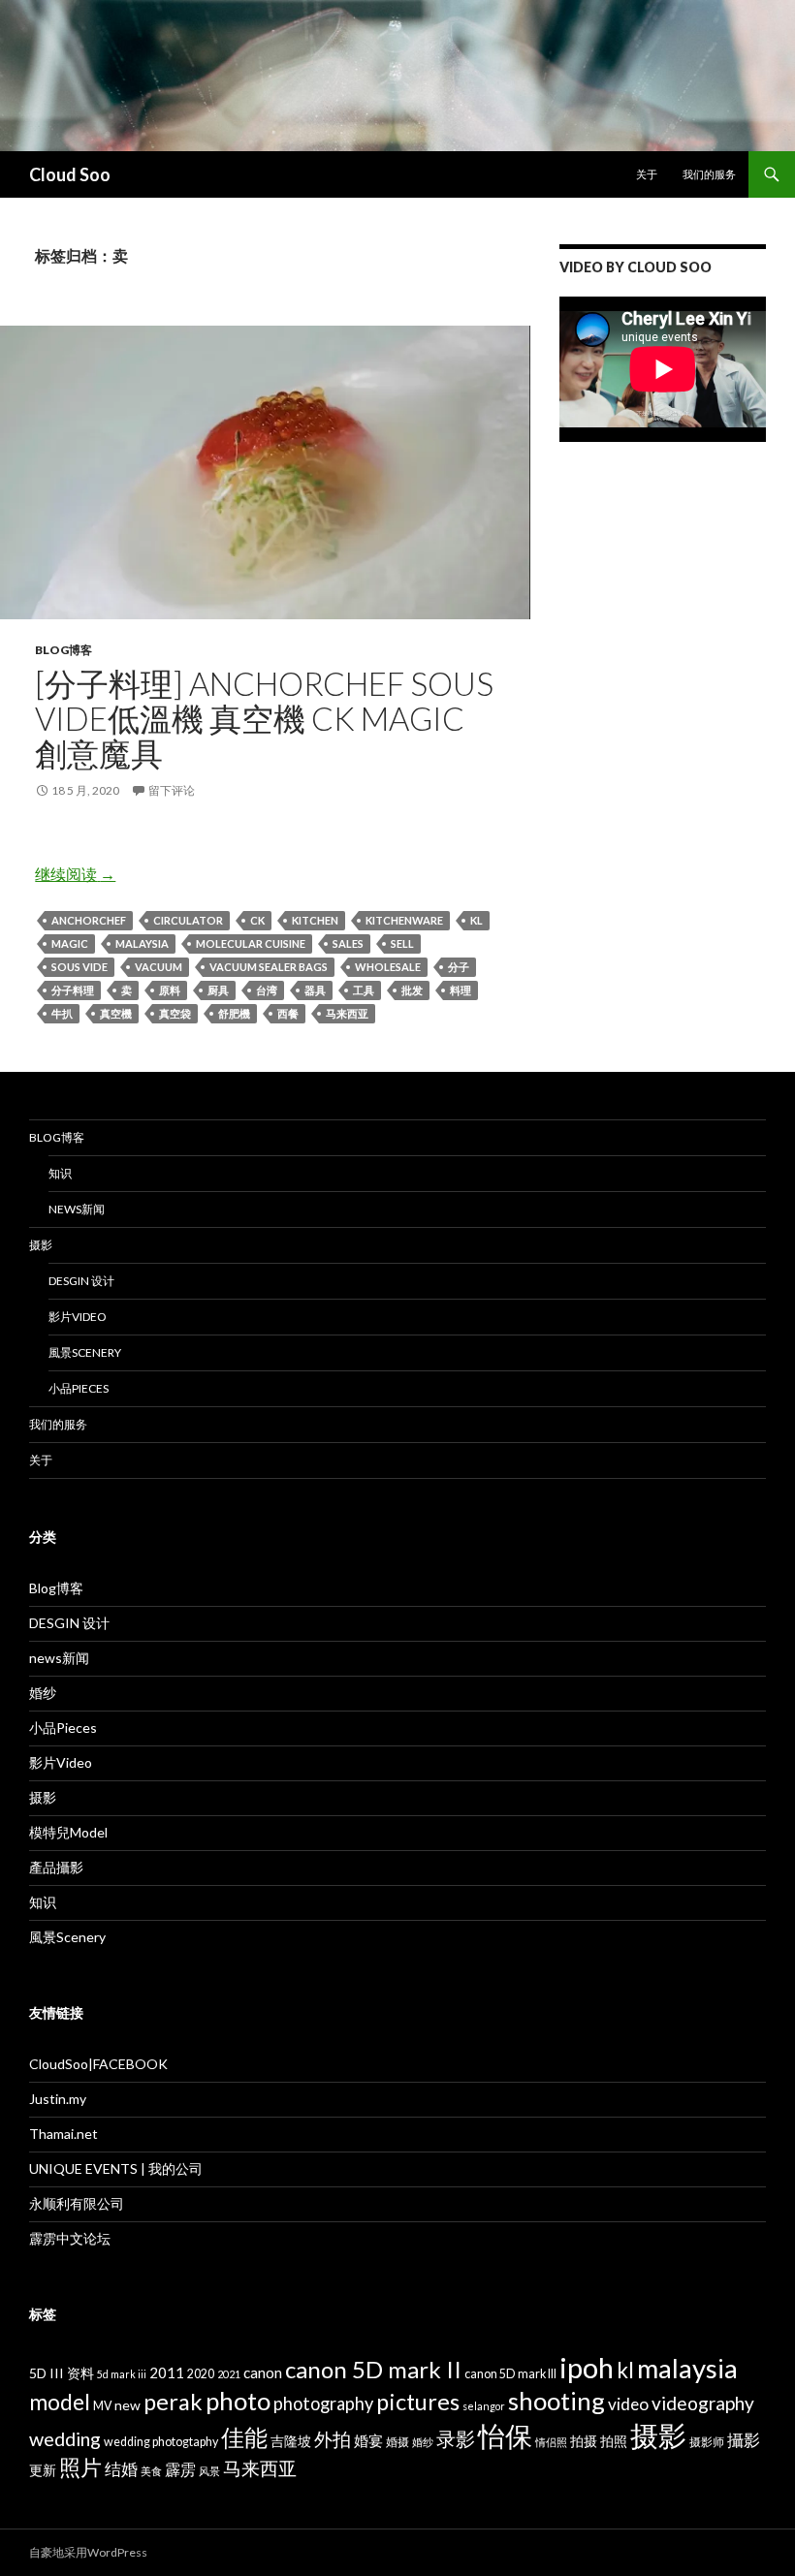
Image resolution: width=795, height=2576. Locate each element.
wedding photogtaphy (161, 2442)
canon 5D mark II (373, 2369)
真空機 (116, 1013)
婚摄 (397, 2442)
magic (70, 943)
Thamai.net (64, 2134)
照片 (80, 2467)
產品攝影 (56, 1867)
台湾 (267, 990)
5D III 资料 (62, 2373)
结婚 (121, 2469)
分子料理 (73, 990)
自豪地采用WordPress (88, 2552)
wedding (65, 2438)
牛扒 (62, 1013)
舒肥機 (234, 1013)
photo (238, 2401)
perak (173, 2402)
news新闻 (77, 1209)
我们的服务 (709, 174)
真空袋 (175, 1013)
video (628, 2404)
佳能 (244, 2437)
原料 (170, 990)
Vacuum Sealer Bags (269, 967)
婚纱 (43, 1693)
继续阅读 (75, 874)
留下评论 (172, 790)
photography (323, 2403)
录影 (456, 2438)
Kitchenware (404, 920)
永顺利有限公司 (77, 2203)
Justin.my (58, 2099)
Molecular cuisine (251, 943)
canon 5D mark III (510, 2374)
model (60, 2402)
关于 (647, 174)
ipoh (587, 2367)
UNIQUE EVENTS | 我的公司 (116, 2168)
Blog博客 (64, 650)
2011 (167, 2372)
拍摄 (584, 2441)
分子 (459, 967)
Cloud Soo (70, 174)
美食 (151, 2471)
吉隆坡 (291, 2441)
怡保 (505, 2436)
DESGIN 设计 (81, 1281)
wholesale (388, 967)
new (127, 2405)
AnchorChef (89, 920)
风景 (209, 2471)
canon (263, 2372)
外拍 (333, 2439)
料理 (461, 990)
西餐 (288, 1013)
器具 (315, 990)
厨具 (218, 990)
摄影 (41, 1245)
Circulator (188, 920)
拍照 (614, 2441)
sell (402, 943)
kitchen (315, 920)
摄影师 (707, 2442)
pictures (418, 2402)
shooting (556, 2401)
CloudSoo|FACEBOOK (98, 2064)
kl (477, 920)
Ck (257, 920)
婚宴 (368, 2440)
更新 (43, 2470)
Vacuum (159, 967)
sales (348, 943)
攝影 (744, 2440)
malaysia (142, 943)
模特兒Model (68, 1832)
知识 (60, 1173)
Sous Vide (79, 967)
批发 (412, 990)
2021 (229, 2374)
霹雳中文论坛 (70, 2238)
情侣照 (551, 2442)
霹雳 (180, 2469)
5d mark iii (122, 2374)
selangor (484, 2406)
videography (703, 2403)
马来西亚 (347, 1013)
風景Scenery (85, 1352)
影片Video (78, 1317)
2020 (201, 2374)
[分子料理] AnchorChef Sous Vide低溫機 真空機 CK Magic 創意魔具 (264, 718)
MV (102, 2406)
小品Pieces (79, 1388)
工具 (364, 990)
